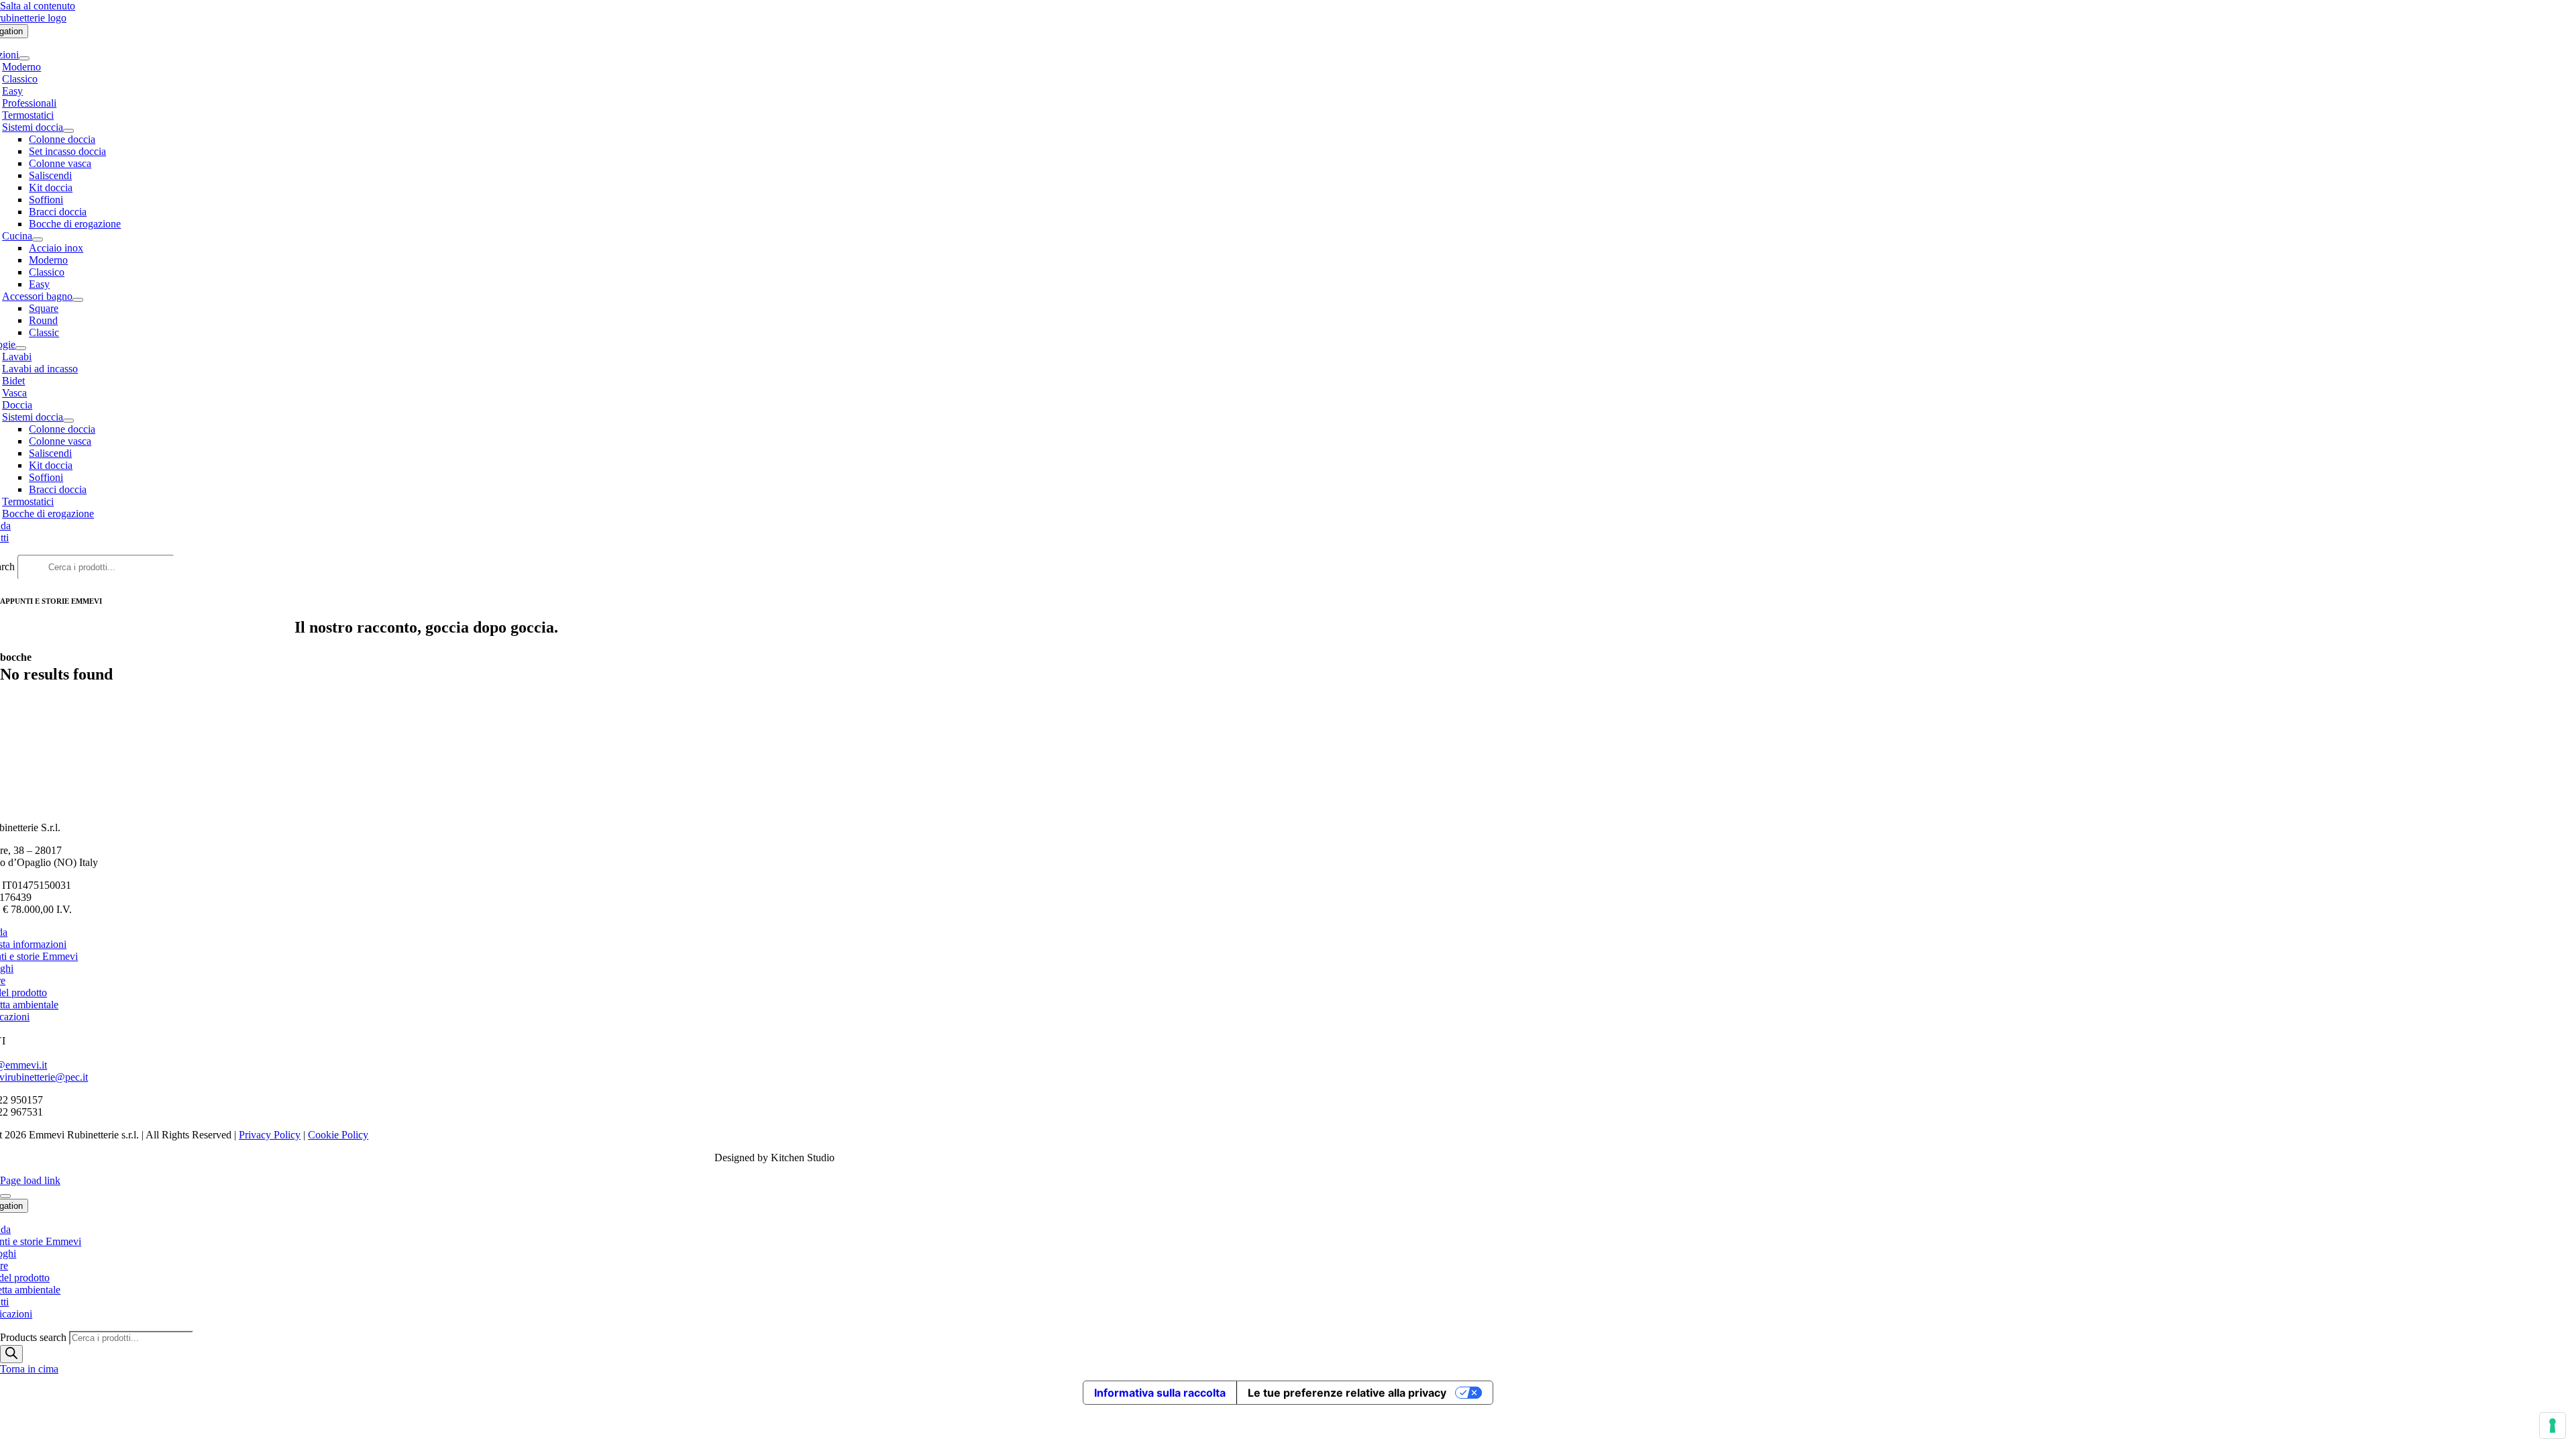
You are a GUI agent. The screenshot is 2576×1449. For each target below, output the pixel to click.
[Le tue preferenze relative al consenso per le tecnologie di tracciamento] (2553, 1426)
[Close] (5, 1196)
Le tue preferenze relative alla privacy (1347, 1393)
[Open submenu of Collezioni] (24, 58)
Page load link (30, 1180)
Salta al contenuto (38, 6)
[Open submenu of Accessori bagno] (78, 300)
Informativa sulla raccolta (1160, 1393)
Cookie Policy (338, 1135)
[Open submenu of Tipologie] (21, 348)
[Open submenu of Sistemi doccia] (68, 131)
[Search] (11, 1354)
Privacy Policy (270, 1135)
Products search (35, 1337)
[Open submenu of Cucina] (38, 239)
